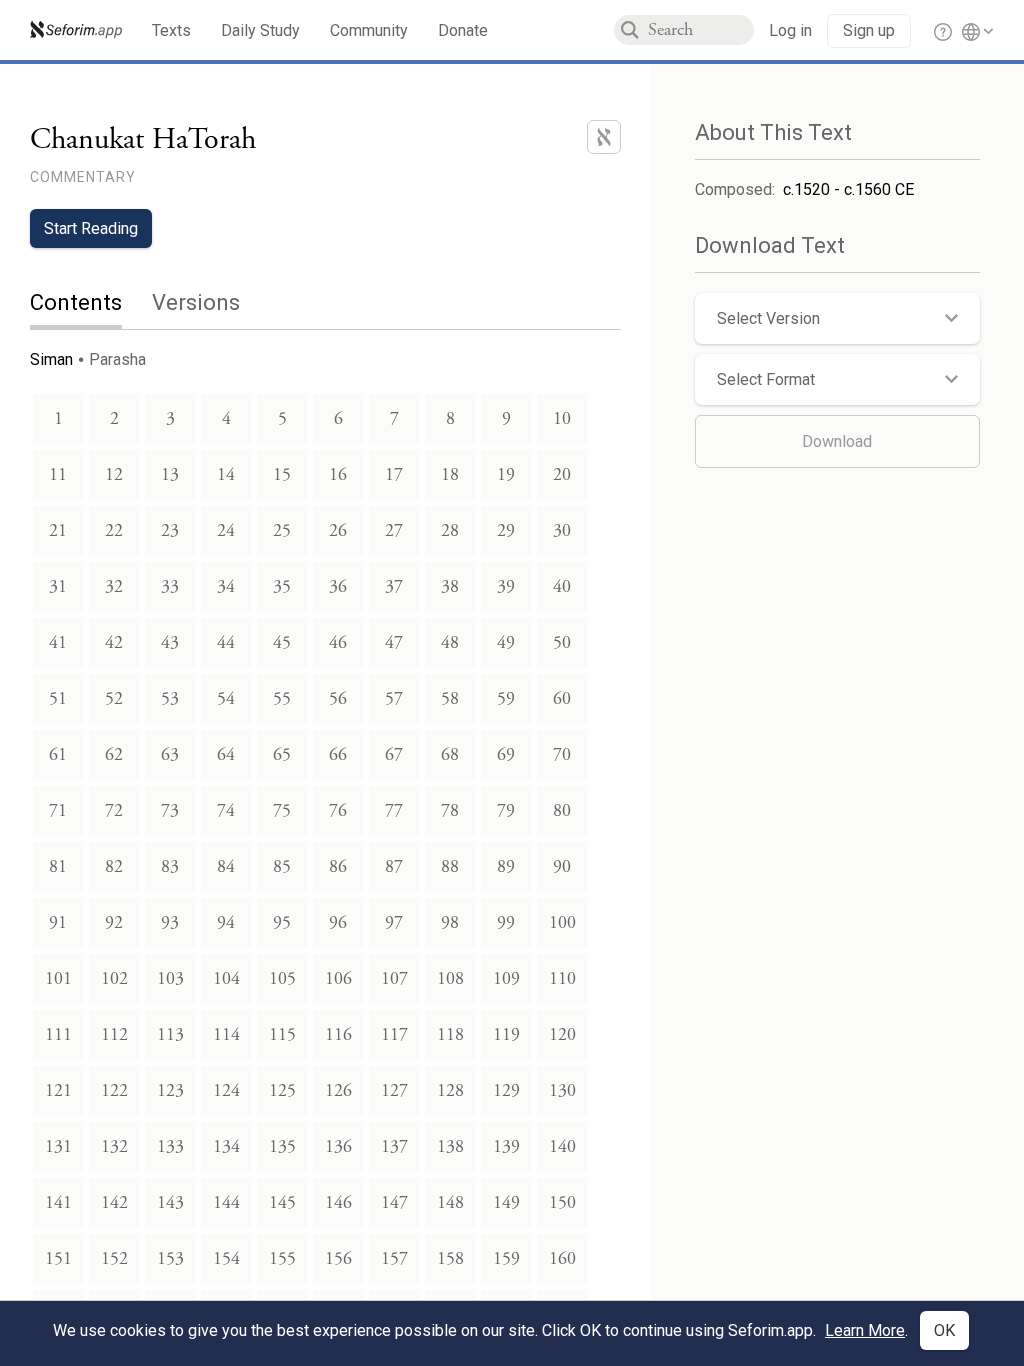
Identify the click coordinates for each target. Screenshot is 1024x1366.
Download (837, 441)
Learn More (865, 1330)
